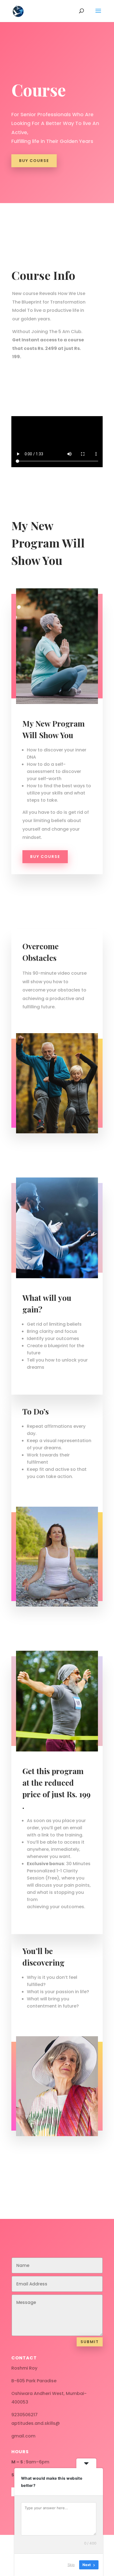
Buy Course (34, 161)
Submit (90, 2342)
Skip (71, 2565)
